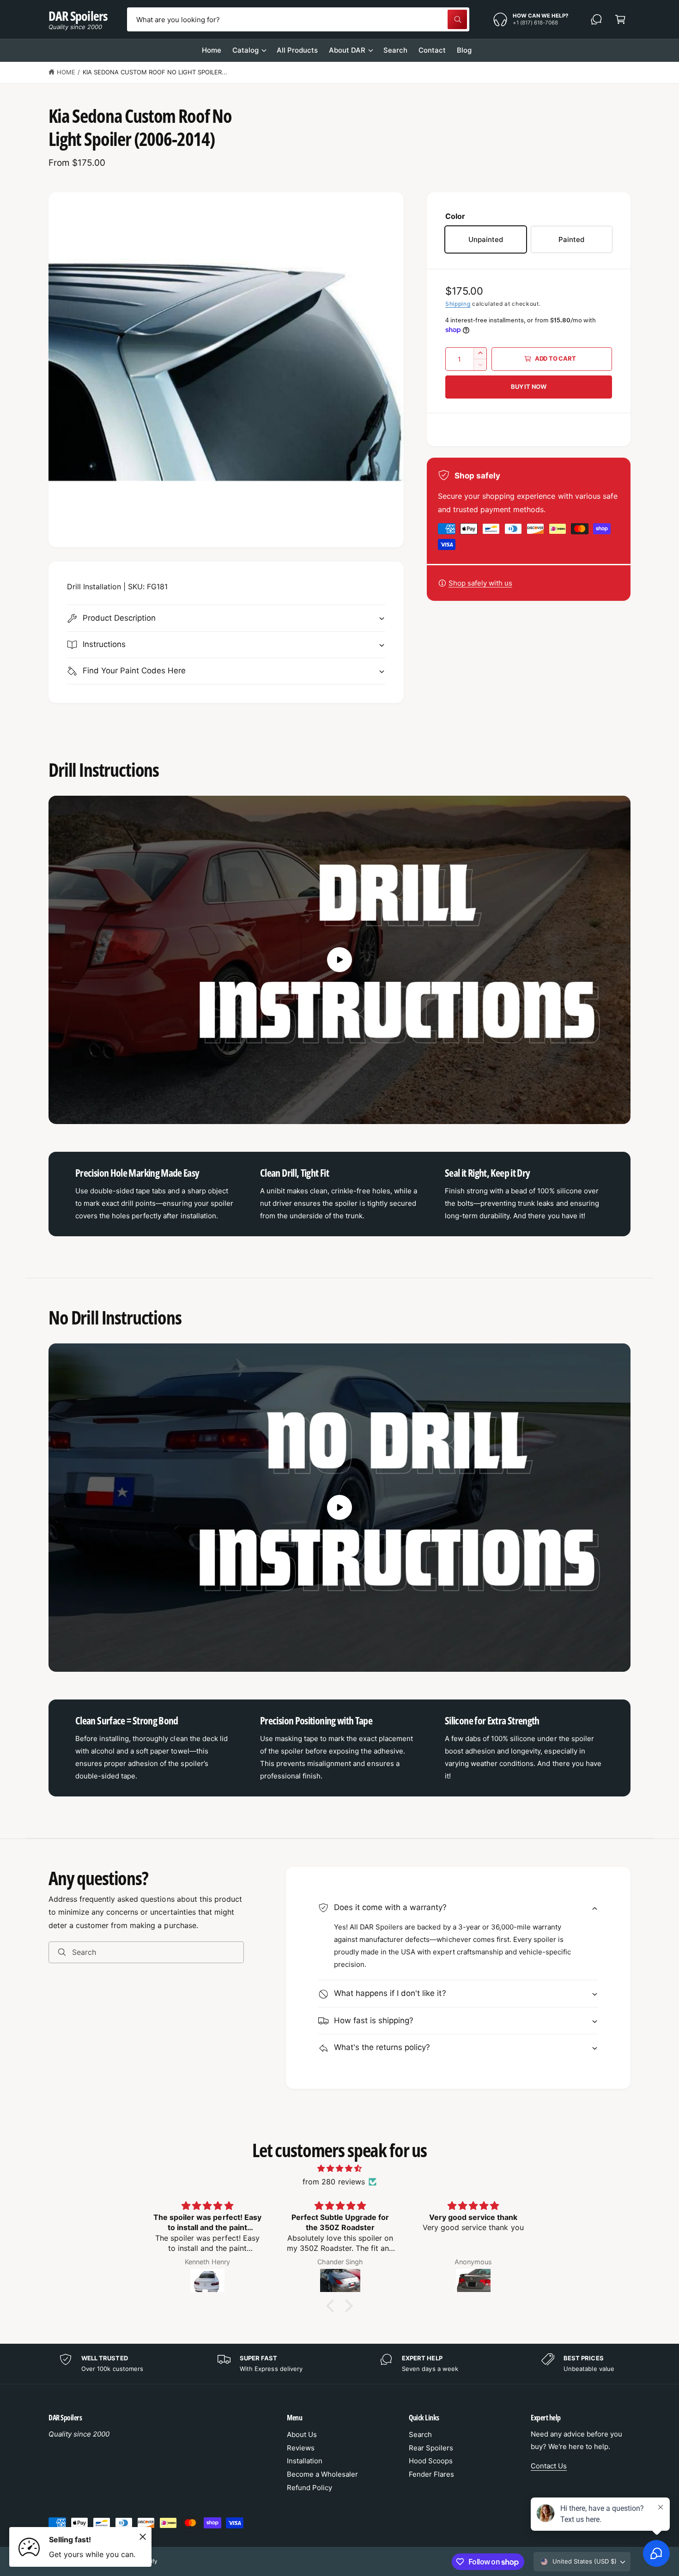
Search (420, 2434)
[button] (620, 19)
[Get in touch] (596, 19)
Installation (305, 2461)
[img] (339, 2168)
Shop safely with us (480, 583)
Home (66, 72)
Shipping (458, 304)
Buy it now (529, 387)
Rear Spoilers (431, 2448)
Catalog (246, 50)
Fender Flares (431, 2474)
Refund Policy (309, 2488)
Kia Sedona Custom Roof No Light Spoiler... (155, 72)
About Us (302, 2434)
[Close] (143, 2537)
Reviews (301, 2448)
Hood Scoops (431, 2461)
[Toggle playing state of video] (339, 960)
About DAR (347, 50)
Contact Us (549, 2466)
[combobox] (298, 19)
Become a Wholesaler (322, 2474)
